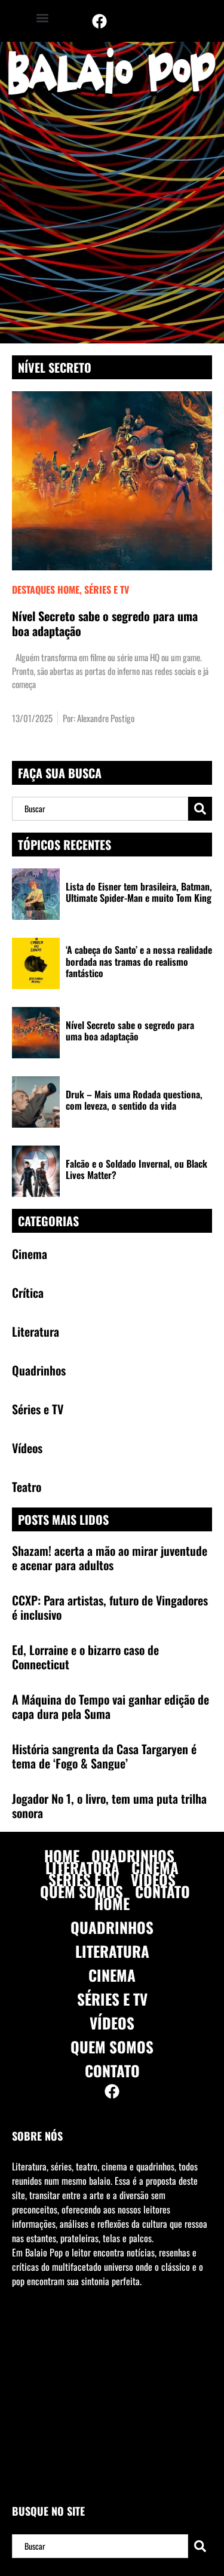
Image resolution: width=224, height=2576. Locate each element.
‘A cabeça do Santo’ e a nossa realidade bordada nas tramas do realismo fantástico (139, 961)
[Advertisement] (112, 225)
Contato (162, 1892)
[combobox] (100, 809)
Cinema (155, 1868)
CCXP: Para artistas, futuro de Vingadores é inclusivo (110, 1607)
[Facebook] (99, 21)
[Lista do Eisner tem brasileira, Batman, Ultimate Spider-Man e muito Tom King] (36, 894)
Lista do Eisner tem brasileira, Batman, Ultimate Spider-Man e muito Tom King (139, 892)
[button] (42, 18)
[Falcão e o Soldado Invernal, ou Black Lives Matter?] (36, 1171)
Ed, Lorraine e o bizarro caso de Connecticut (85, 1657)
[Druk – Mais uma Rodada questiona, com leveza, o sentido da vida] (36, 1102)
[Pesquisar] (200, 809)
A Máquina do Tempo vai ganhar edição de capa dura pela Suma (111, 1706)
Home (62, 1856)
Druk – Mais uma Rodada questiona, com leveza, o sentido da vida (134, 1100)
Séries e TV (107, 589)
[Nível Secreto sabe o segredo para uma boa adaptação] (36, 1033)
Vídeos (153, 1880)
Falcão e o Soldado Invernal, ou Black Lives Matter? (136, 1169)
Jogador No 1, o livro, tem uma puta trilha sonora (109, 1806)
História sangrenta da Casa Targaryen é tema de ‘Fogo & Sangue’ (104, 1756)
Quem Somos (82, 1892)
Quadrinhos (133, 1856)
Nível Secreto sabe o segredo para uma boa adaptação (105, 623)
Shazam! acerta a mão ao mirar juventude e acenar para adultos (110, 1558)
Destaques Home (46, 589)
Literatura (82, 1868)
